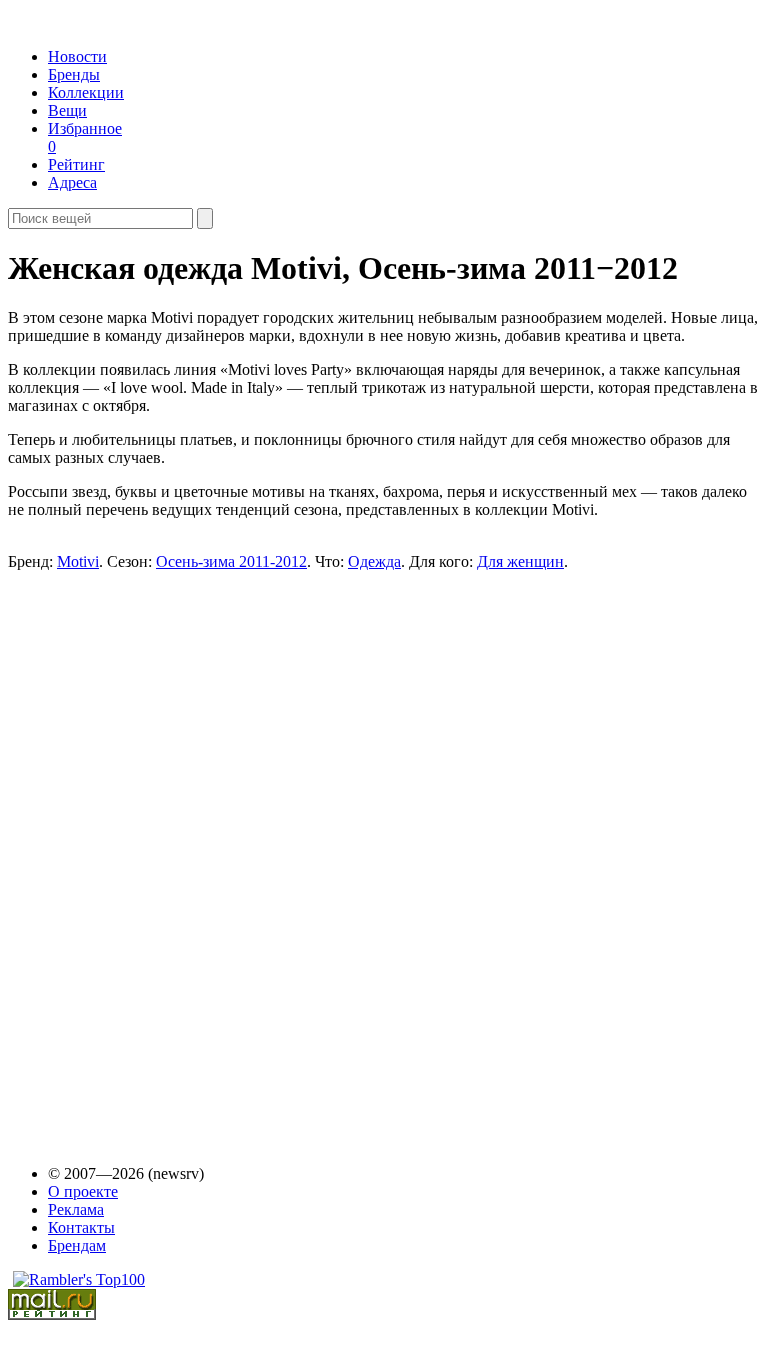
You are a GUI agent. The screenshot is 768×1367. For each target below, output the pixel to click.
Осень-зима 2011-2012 (231, 561)
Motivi (78, 561)
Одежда (374, 561)
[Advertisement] (164, 827)
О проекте (83, 1191)
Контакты (81, 1227)
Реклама (76, 1209)
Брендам (77, 1245)
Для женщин (520, 561)
